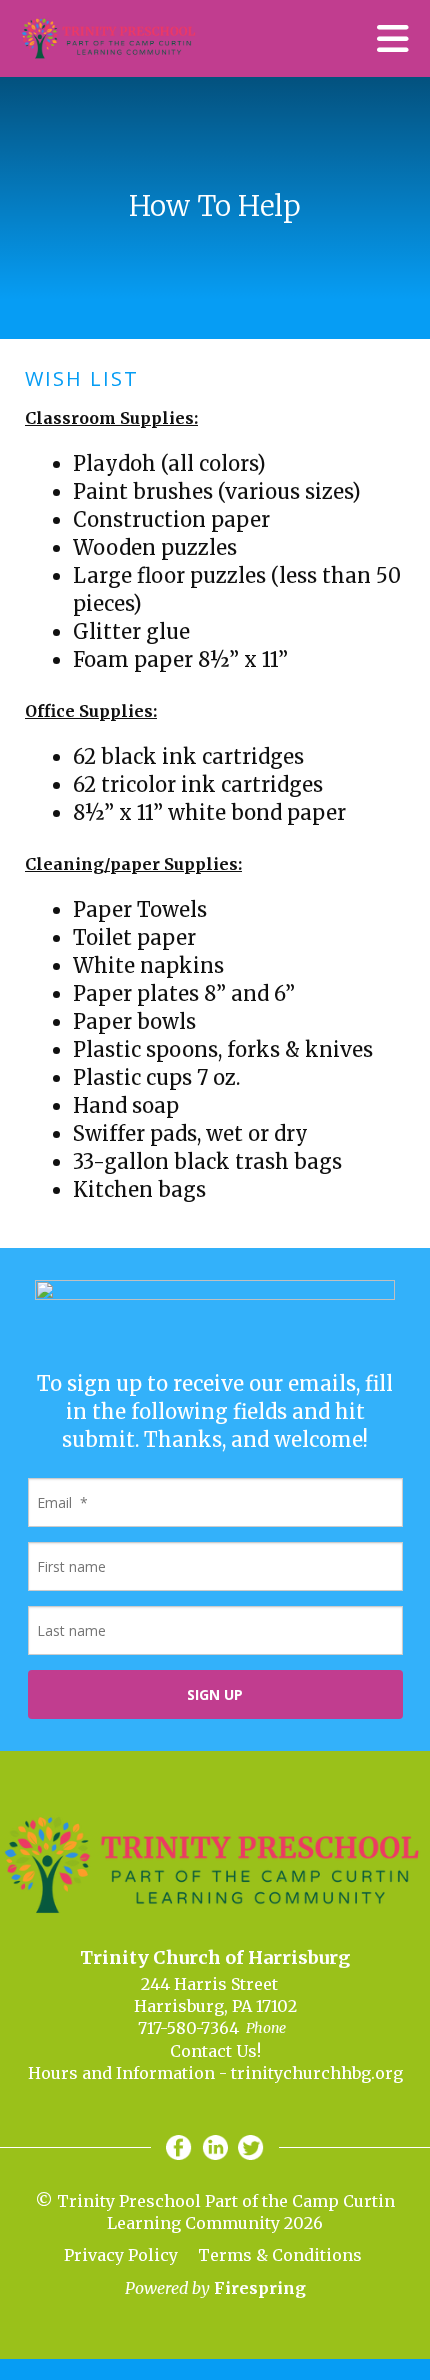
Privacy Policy (121, 2255)
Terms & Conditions (280, 2255)
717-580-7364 (188, 2028)
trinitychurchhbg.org (317, 2073)
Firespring (260, 2288)
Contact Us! (215, 2051)
